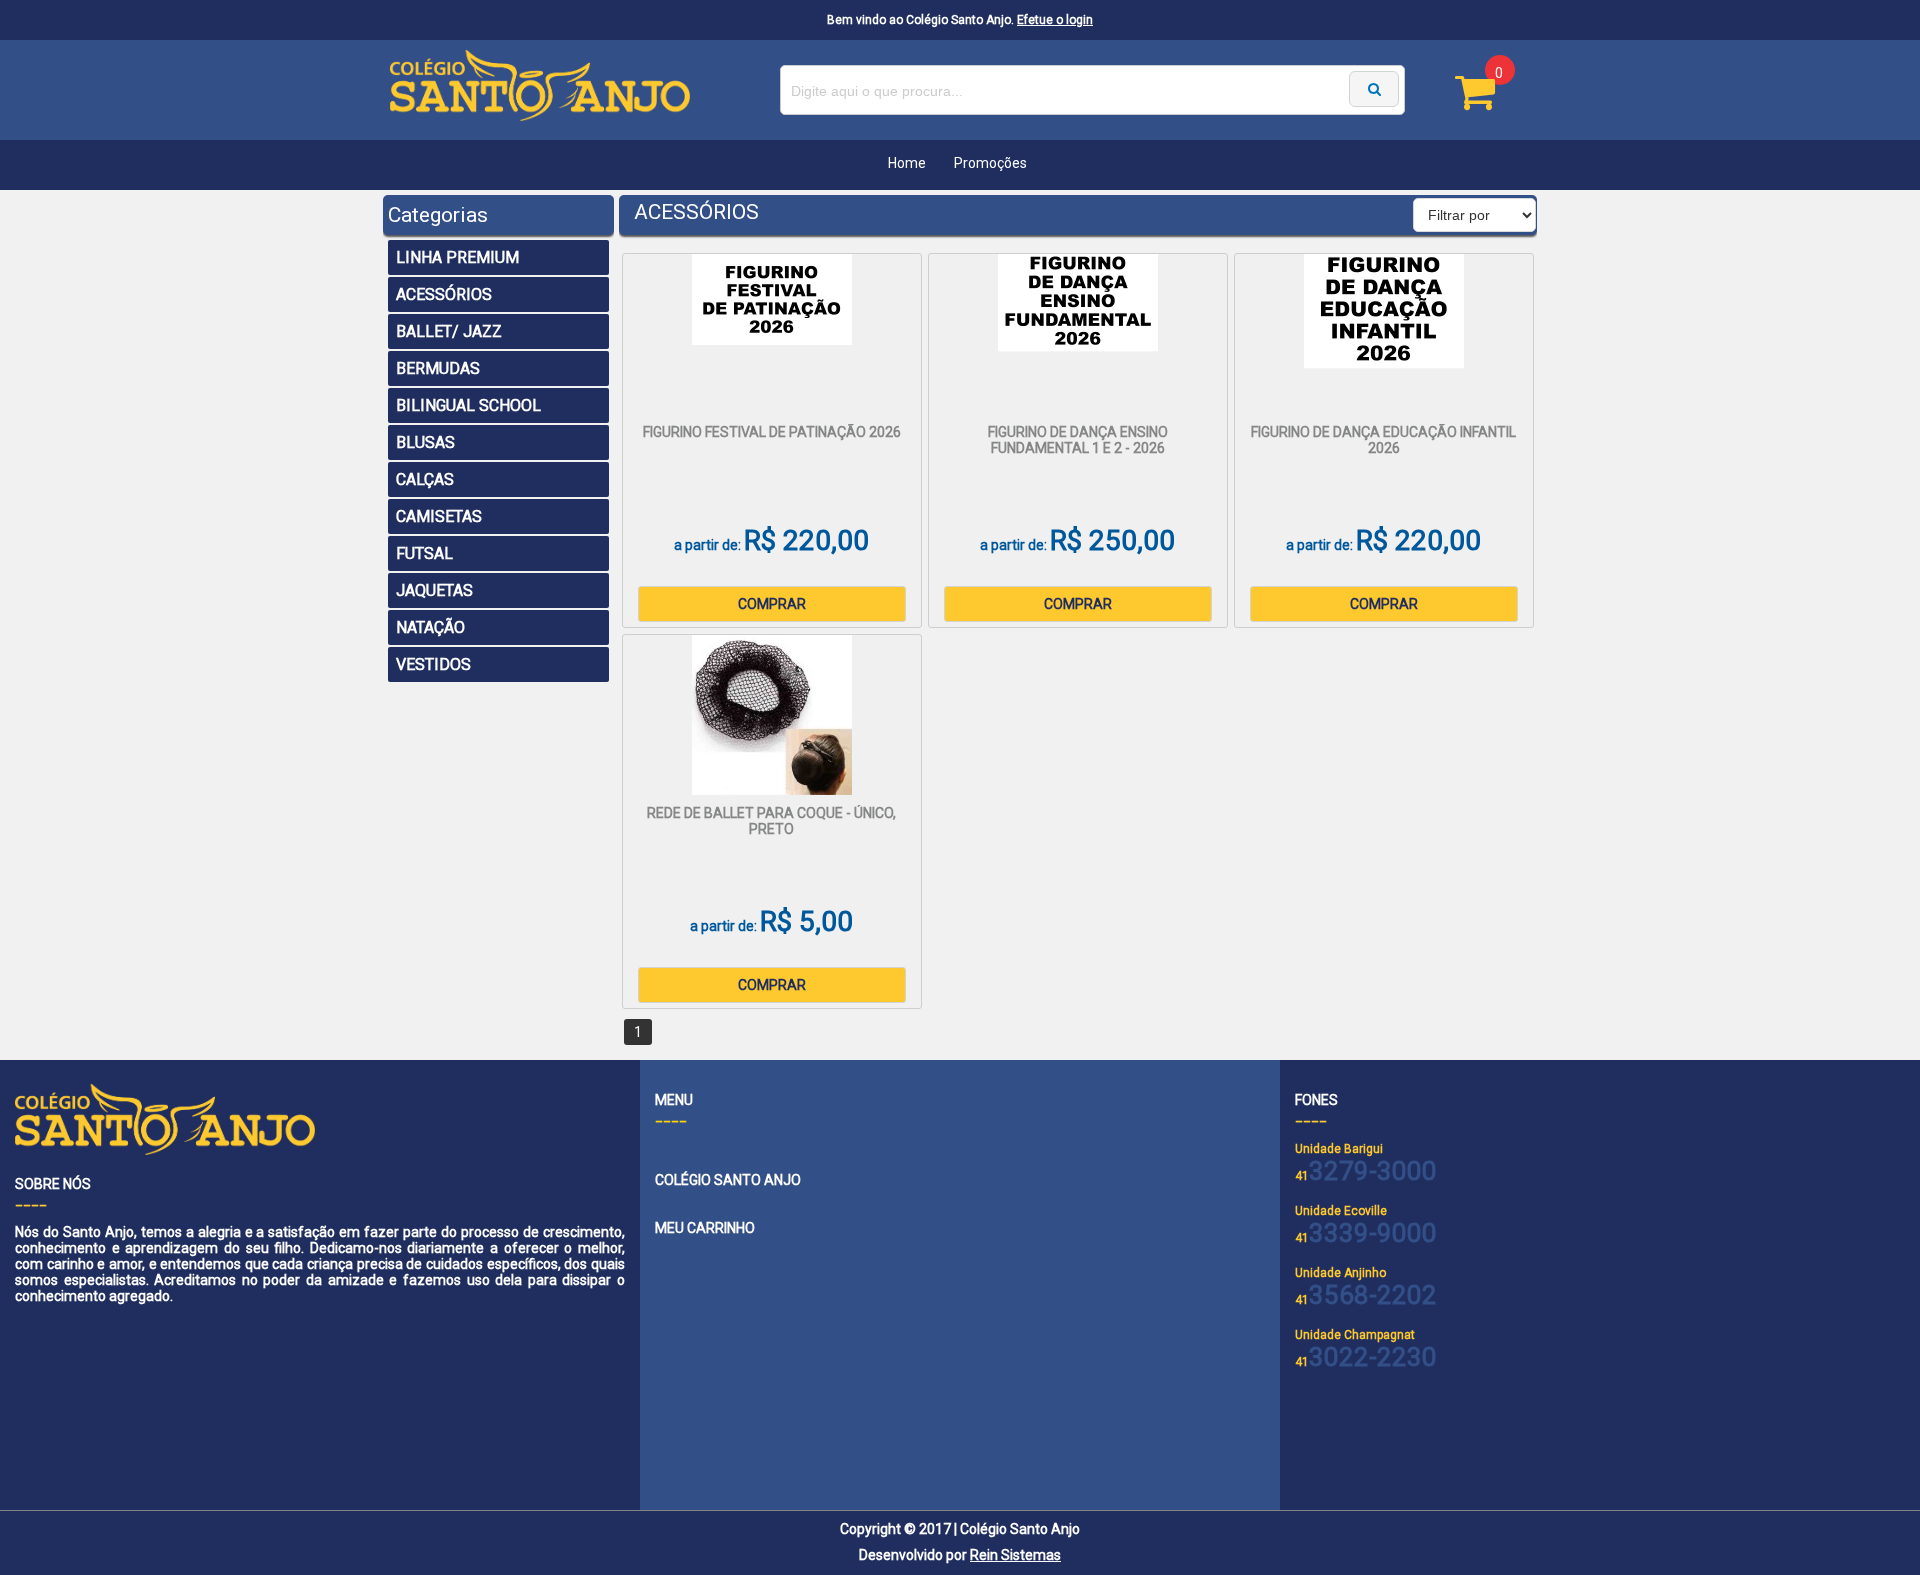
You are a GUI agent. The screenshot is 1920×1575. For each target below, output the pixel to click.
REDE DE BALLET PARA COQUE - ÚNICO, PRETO (771, 821)
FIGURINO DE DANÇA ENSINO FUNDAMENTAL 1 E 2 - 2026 (1078, 440)
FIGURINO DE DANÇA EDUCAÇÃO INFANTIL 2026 (1383, 440)
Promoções (990, 163)
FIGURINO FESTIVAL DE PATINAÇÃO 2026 (772, 432)
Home (907, 163)
